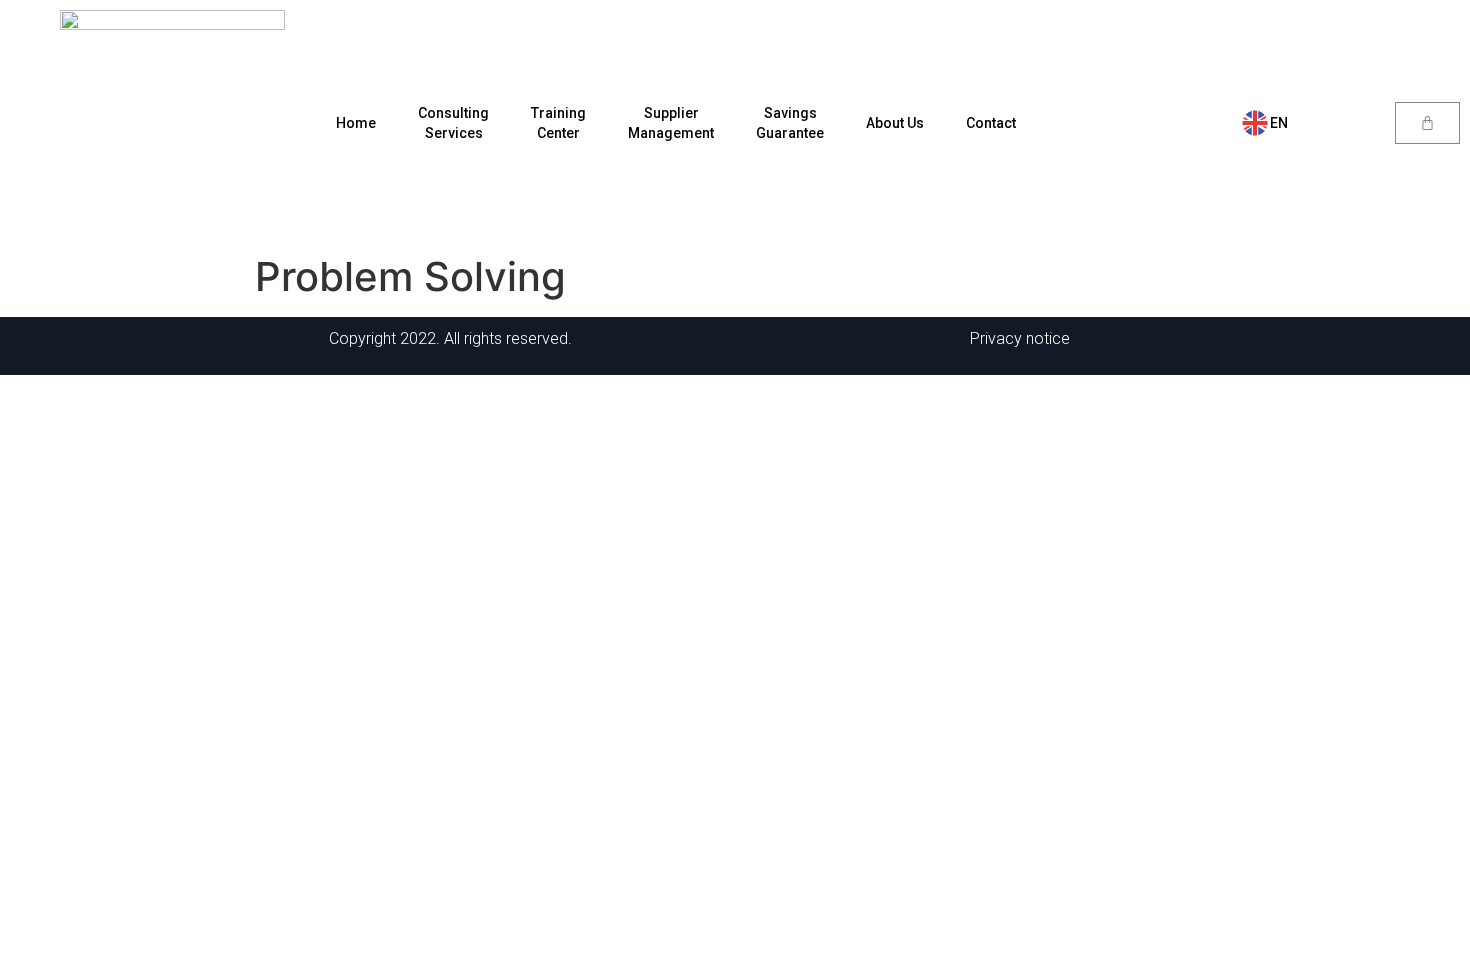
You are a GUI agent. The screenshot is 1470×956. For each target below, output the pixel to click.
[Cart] (1427, 123)
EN (1279, 123)
